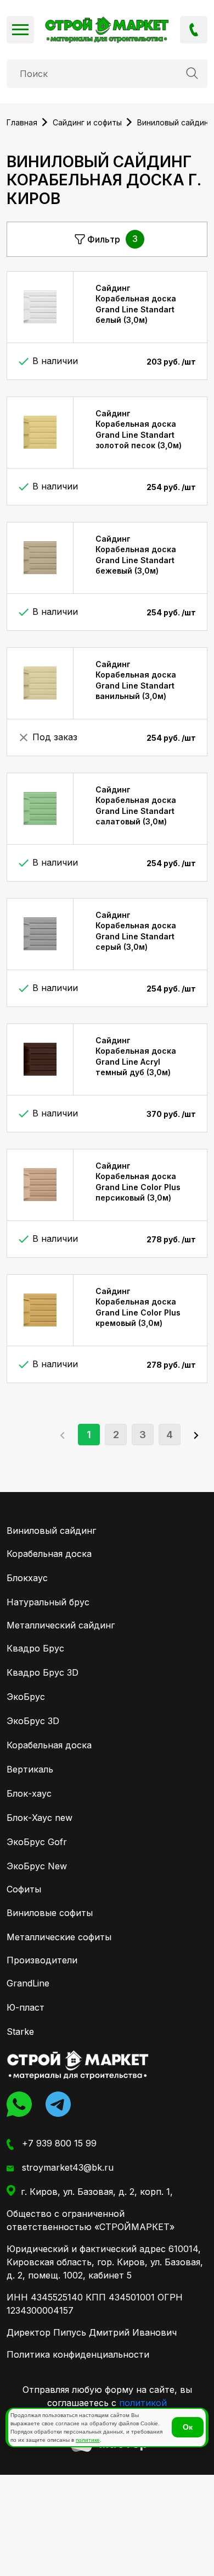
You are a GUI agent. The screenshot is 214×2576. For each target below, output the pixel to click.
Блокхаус (27, 1578)
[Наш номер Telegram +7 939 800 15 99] (61, 2104)
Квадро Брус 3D (43, 1672)
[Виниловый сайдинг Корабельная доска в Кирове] (107, 30)
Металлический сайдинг (61, 1625)
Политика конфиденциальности (78, 2354)
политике (88, 2440)
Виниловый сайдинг (51, 1531)
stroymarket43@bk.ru (66, 2167)
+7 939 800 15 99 (194, 30)
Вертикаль (30, 1769)
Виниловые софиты (50, 1913)
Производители (42, 1960)
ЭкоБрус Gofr (37, 1842)
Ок (188, 2427)
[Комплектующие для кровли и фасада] (78, 2065)
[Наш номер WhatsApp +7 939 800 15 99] (22, 2104)
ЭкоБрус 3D (33, 1721)
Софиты (24, 1889)
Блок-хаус (29, 1793)
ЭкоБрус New (37, 1866)
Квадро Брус (35, 1648)
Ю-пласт (26, 2007)
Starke (20, 2032)
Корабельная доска (49, 1554)
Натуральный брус (48, 1602)
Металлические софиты (59, 1937)
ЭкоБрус (26, 1697)
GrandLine (28, 1983)
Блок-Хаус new (40, 1818)
